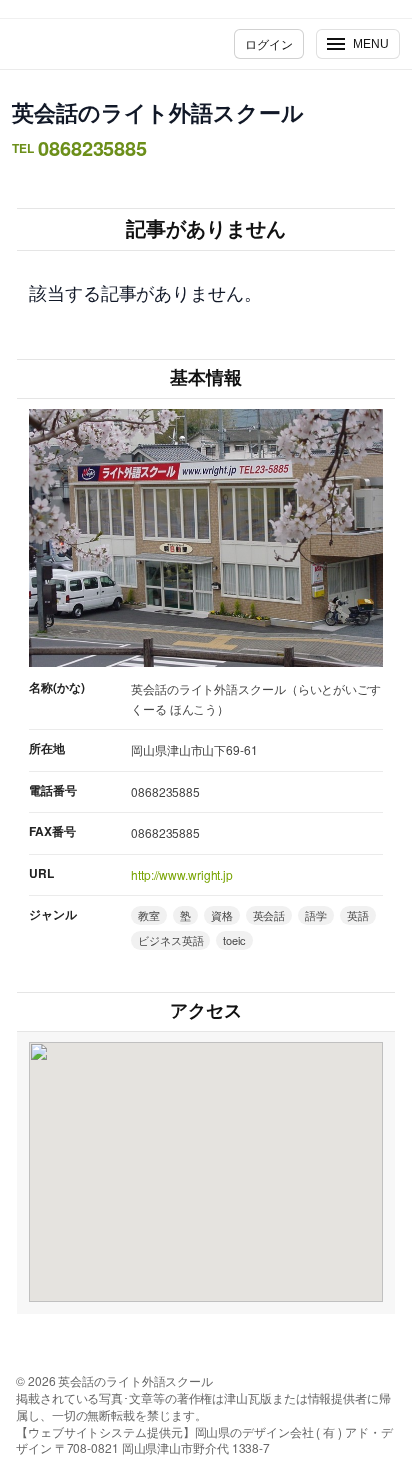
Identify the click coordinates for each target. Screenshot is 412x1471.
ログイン (269, 43)
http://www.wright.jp (182, 874)
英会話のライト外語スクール (158, 112)
